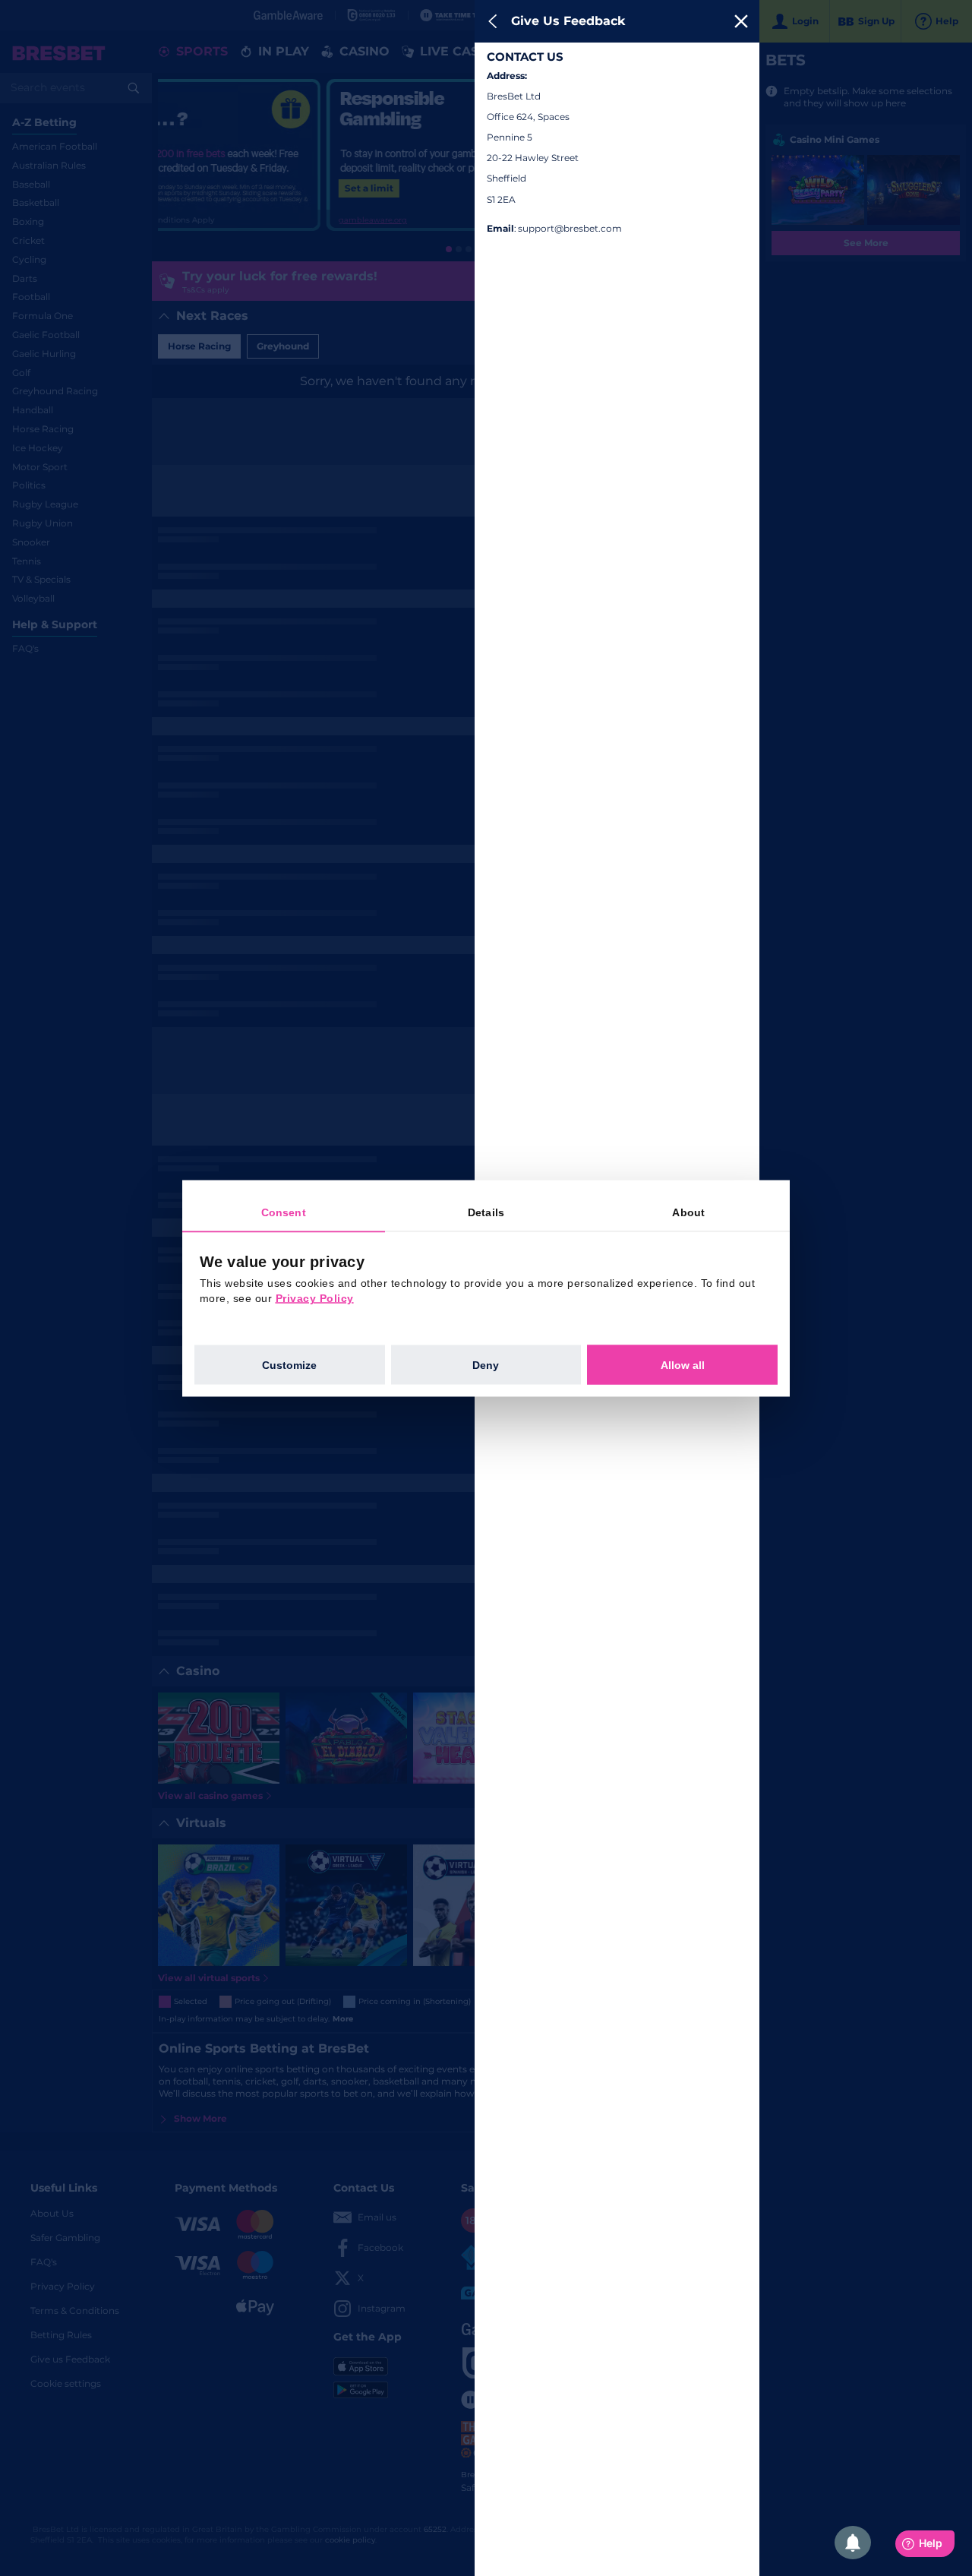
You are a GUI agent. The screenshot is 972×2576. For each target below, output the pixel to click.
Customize (289, 1364)
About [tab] (688, 1212)
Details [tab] (486, 1212)
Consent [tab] (284, 1212)
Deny (486, 1364)
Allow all (683, 1364)
